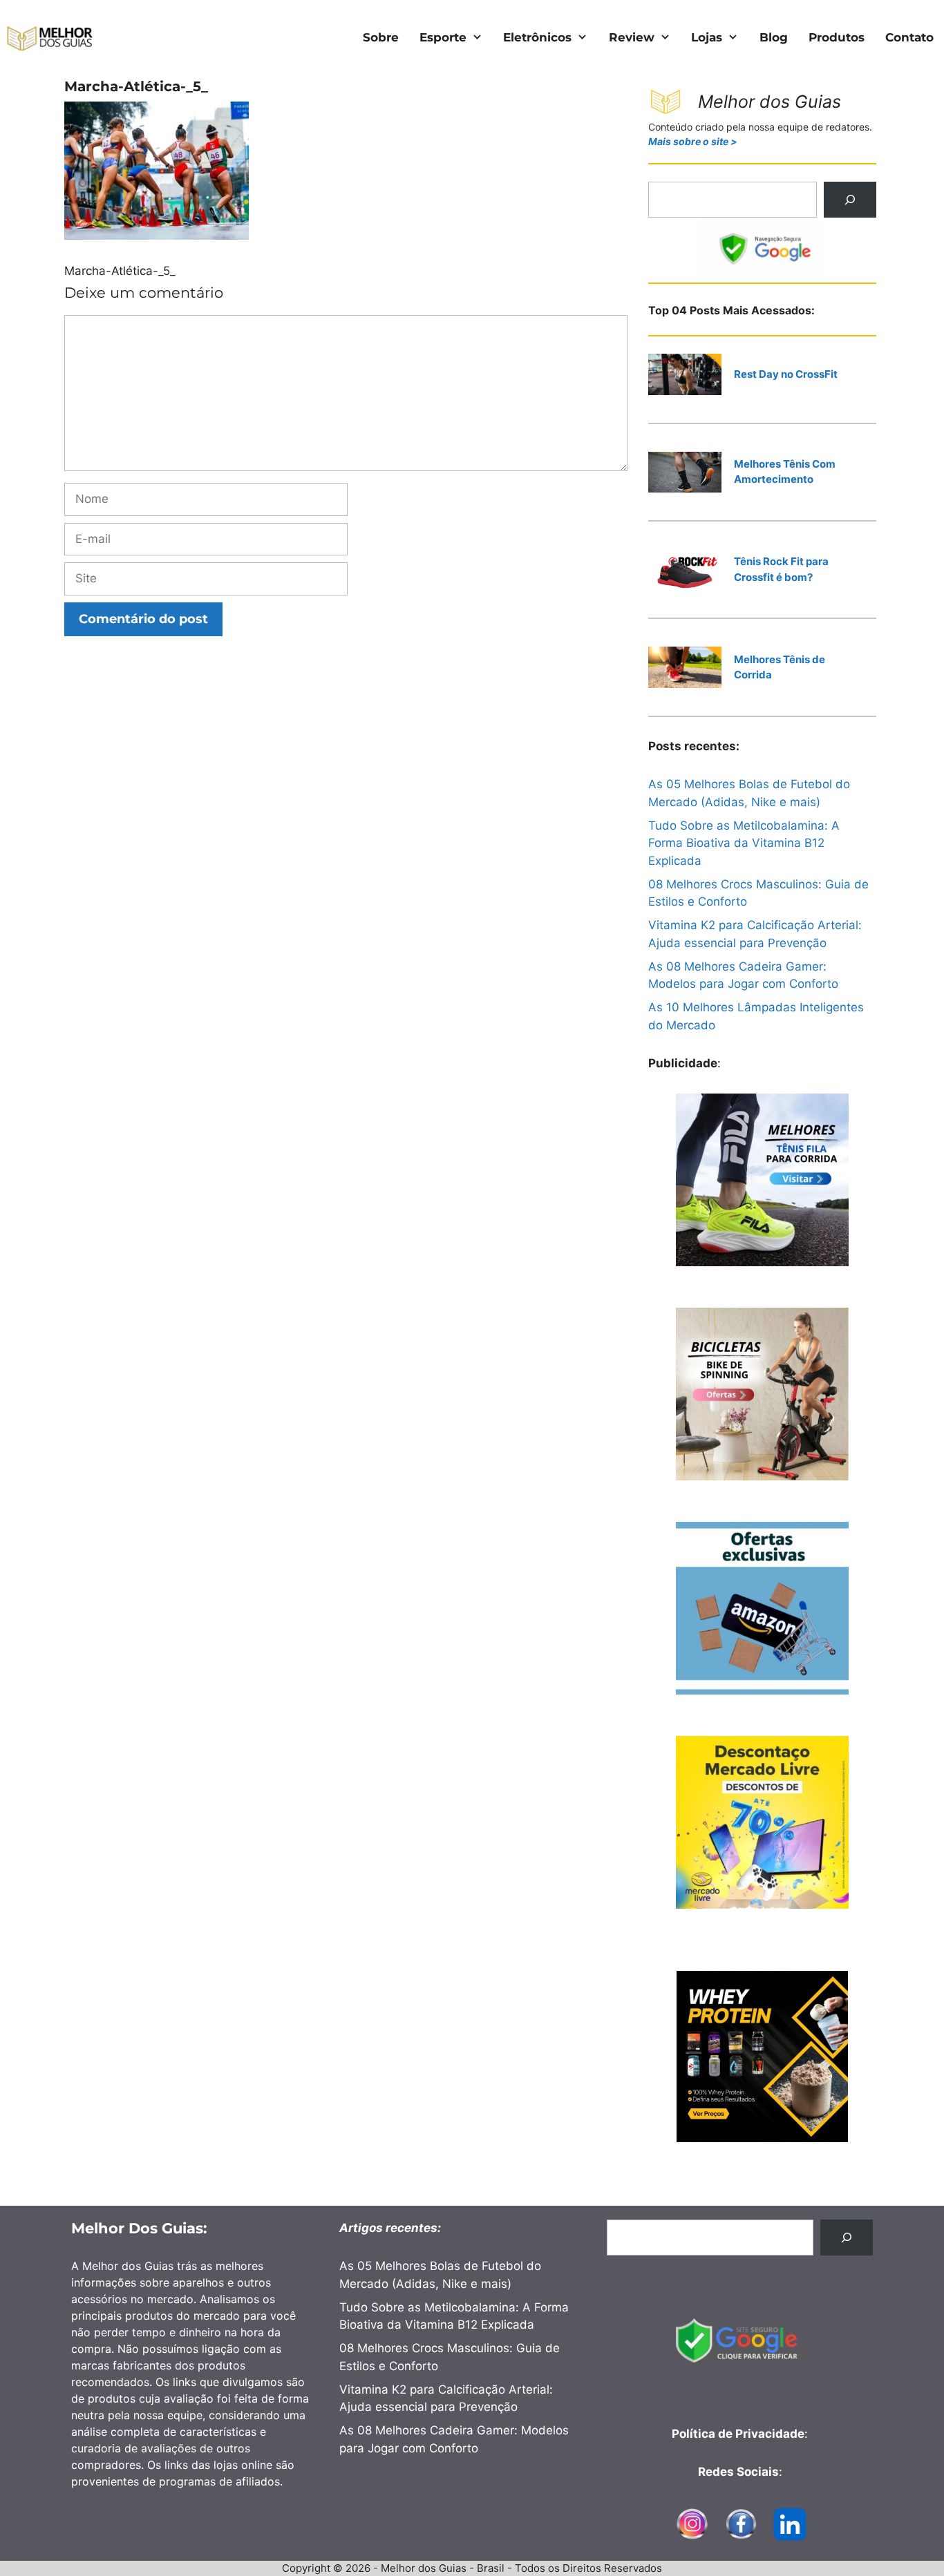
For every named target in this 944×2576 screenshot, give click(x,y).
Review (632, 37)
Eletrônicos (537, 37)
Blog (774, 37)
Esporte (443, 37)
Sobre (381, 37)
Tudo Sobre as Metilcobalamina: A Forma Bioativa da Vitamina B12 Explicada (744, 843)
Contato (909, 37)
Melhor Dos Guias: (139, 2228)
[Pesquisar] (850, 200)
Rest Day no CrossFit (786, 374)
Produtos (837, 37)
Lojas (707, 37)
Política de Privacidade (738, 2434)
